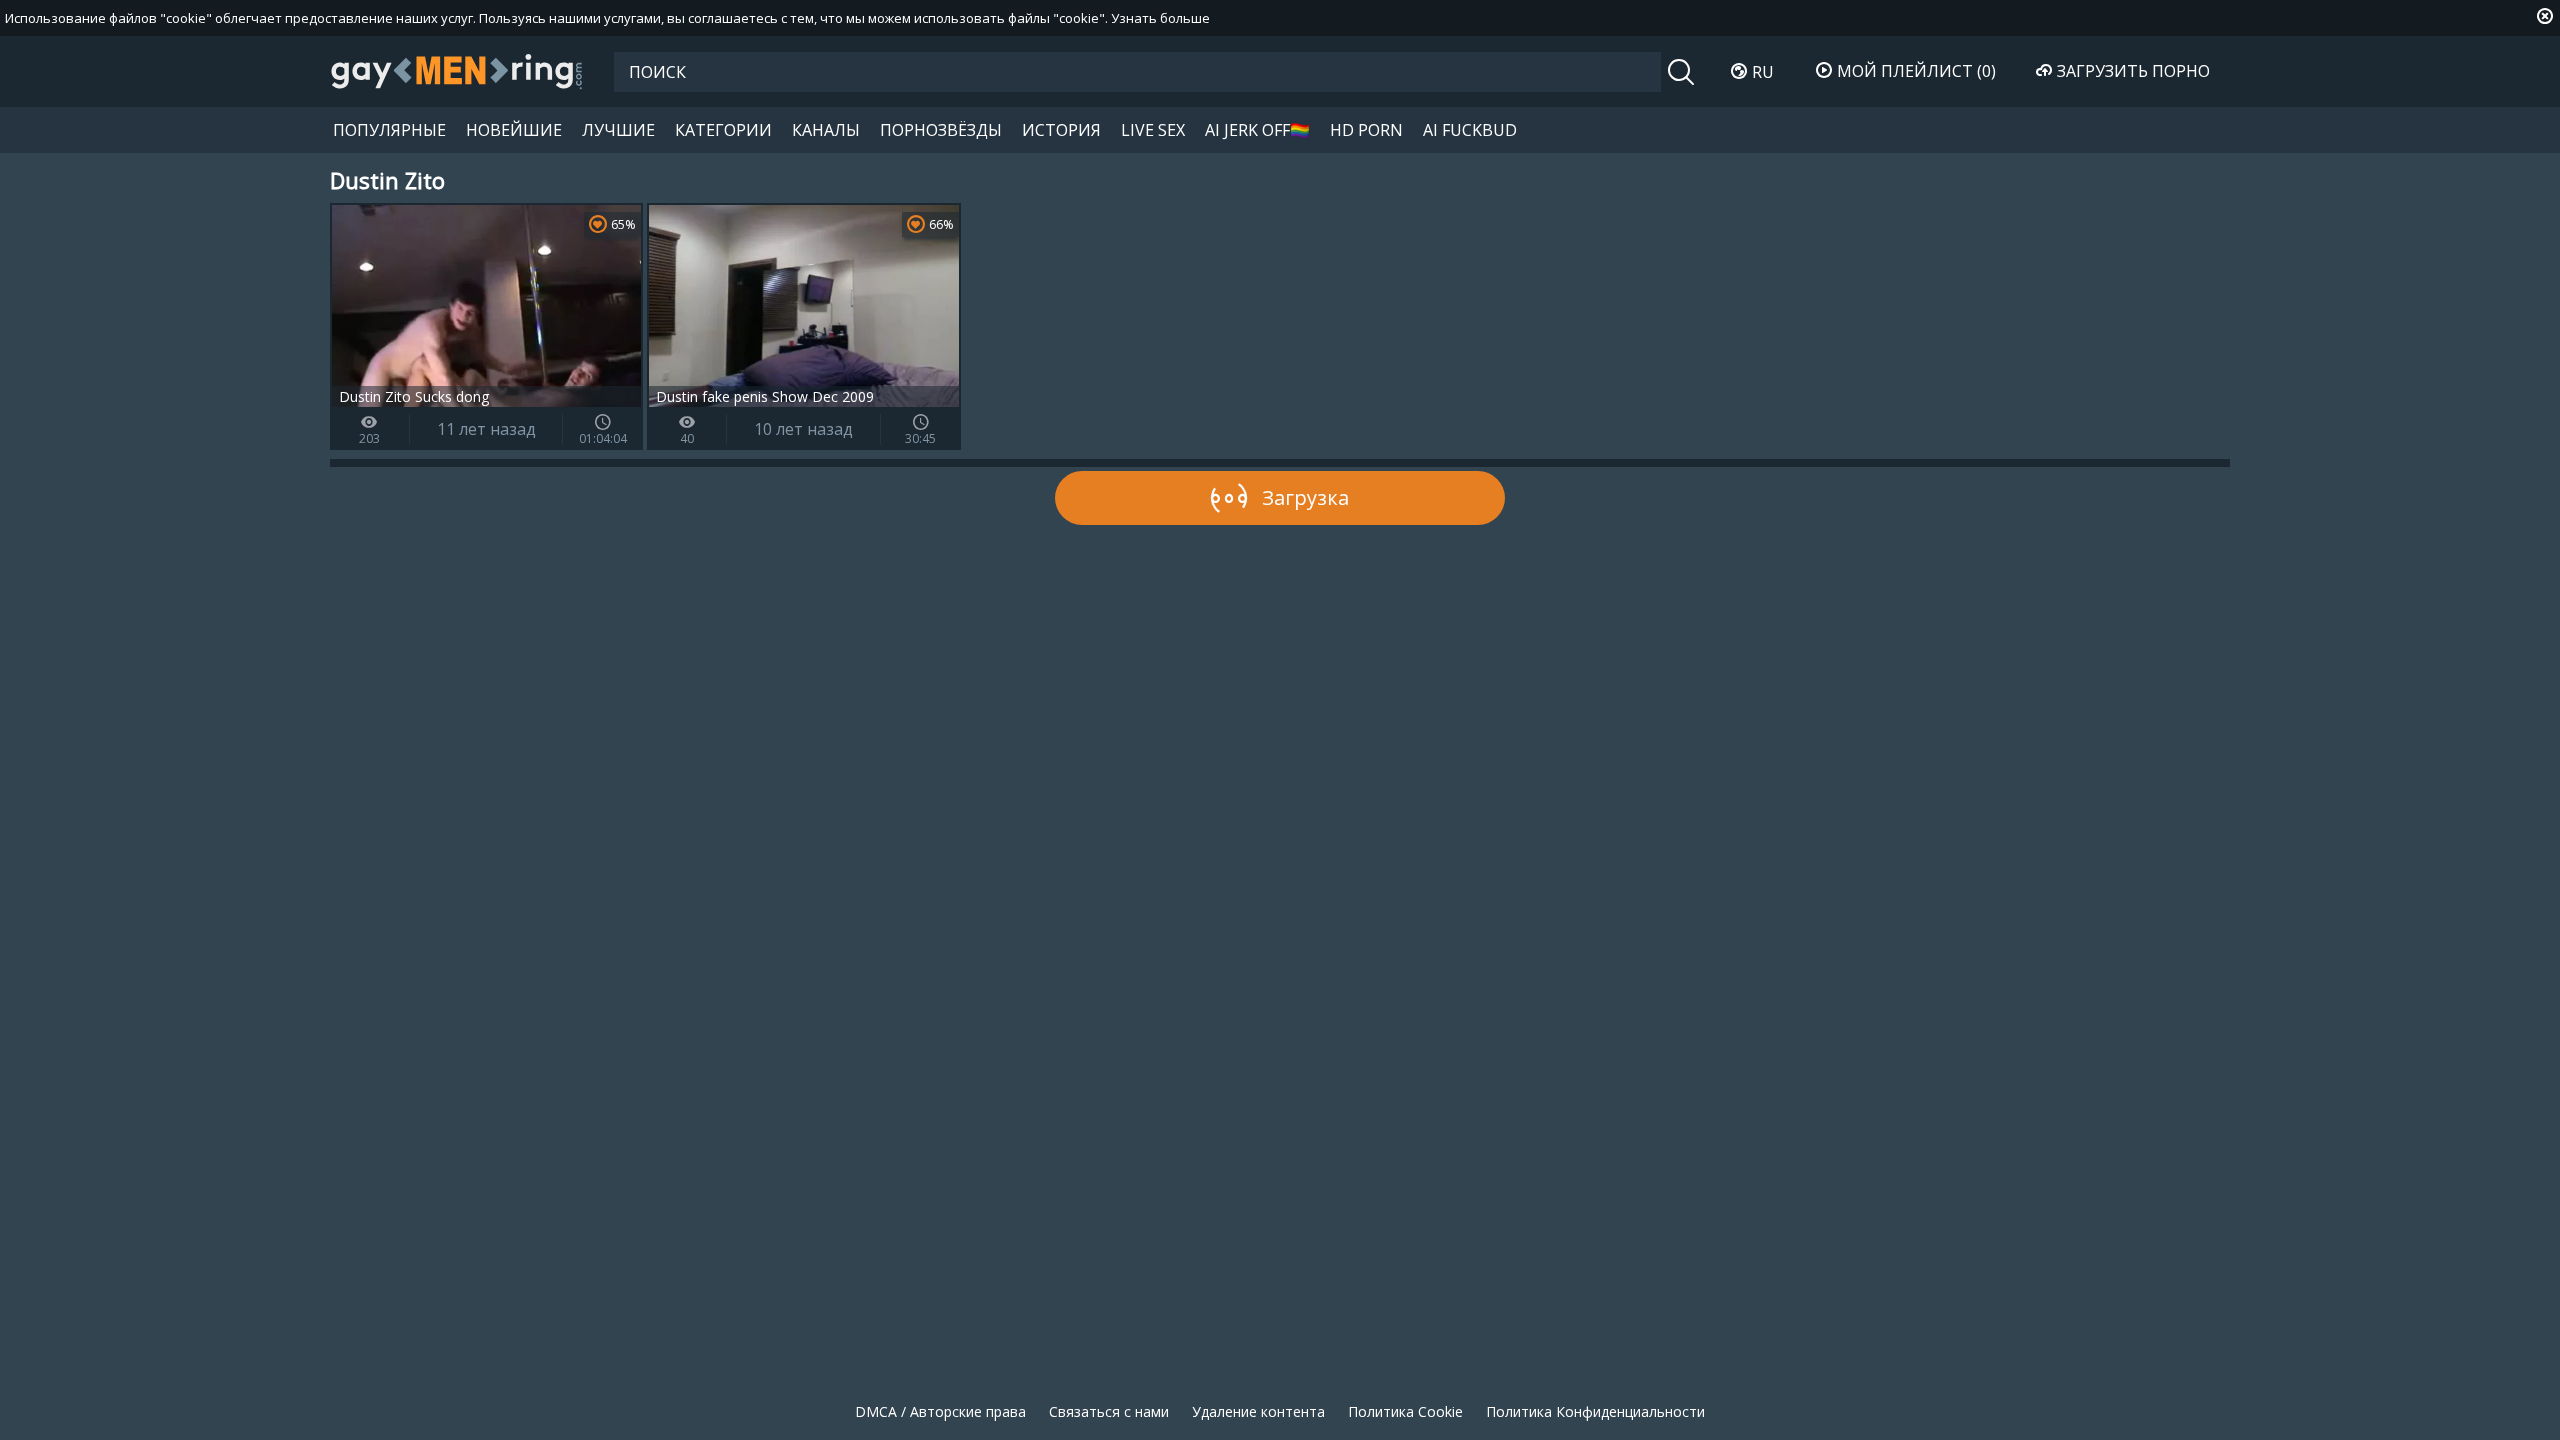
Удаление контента (1258, 1411)
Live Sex (1153, 130)
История (1061, 130)
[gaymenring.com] (457, 71)
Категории (723, 130)
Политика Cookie (1405, 1411)
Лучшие (618, 130)
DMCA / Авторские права (940, 1411)
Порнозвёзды (941, 130)
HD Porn (1366, 130)
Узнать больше (1160, 18)
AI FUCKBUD (1470, 130)
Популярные (389, 130)
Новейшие (514, 130)
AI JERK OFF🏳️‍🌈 (1257, 130)
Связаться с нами (1109, 1411)
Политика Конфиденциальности (1595, 1411)
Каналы (826, 130)
